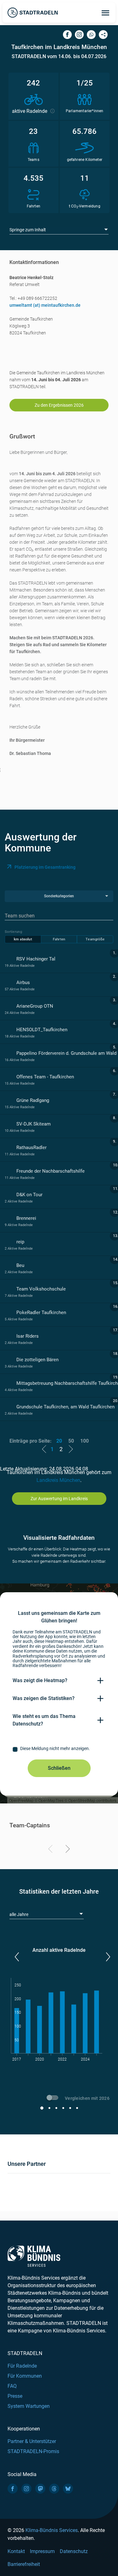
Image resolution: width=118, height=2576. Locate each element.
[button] (17, 1957)
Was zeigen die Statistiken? (44, 1698)
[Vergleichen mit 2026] (53, 2099)
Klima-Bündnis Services (52, 2530)
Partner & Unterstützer (32, 2441)
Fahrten (59, 939)
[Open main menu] (105, 13)
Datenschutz (74, 2551)
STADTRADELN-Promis (33, 2451)
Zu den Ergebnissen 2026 (59, 405)
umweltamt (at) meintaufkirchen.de (45, 305)
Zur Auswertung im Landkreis (59, 1499)
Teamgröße (95, 939)
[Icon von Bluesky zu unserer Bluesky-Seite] (68, 2489)
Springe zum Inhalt (28, 230)
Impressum (42, 2551)
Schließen (59, 1768)
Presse (15, 2396)
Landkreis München (58, 1480)
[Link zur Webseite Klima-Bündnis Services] (34, 2256)
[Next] (67, 1850)
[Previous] (51, 1850)
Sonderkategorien (59, 896)
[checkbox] (59, 1749)
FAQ (12, 2386)
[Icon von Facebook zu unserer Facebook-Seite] (13, 2489)
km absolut (23, 939)
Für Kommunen (25, 2376)
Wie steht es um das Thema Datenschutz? (44, 1720)
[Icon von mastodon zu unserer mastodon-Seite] (40, 2489)
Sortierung (13, 932)
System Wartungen (29, 2406)
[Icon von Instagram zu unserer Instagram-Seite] (26, 2489)
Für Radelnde (22, 2366)
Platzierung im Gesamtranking (45, 867)
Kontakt (16, 2551)
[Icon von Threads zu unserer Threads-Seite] (54, 2489)
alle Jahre (19, 1914)
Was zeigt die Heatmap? (40, 1680)
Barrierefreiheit (24, 2564)
